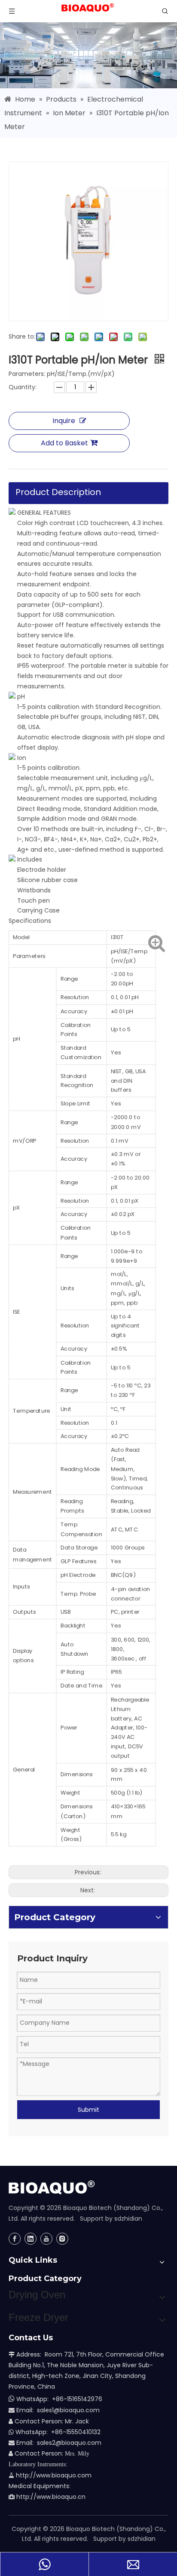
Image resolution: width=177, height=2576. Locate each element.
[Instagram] (62, 2239)
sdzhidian (128, 2219)
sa (40, 2443)
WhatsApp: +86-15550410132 (55, 2432)
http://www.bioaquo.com (50, 2475)
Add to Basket (64, 443)
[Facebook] (15, 2239)
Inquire (64, 421)
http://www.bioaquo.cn (47, 2497)
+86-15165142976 (77, 2399)
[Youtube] (46, 2239)
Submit (88, 2110)
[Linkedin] (31, 2239)
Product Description (58, 492)
